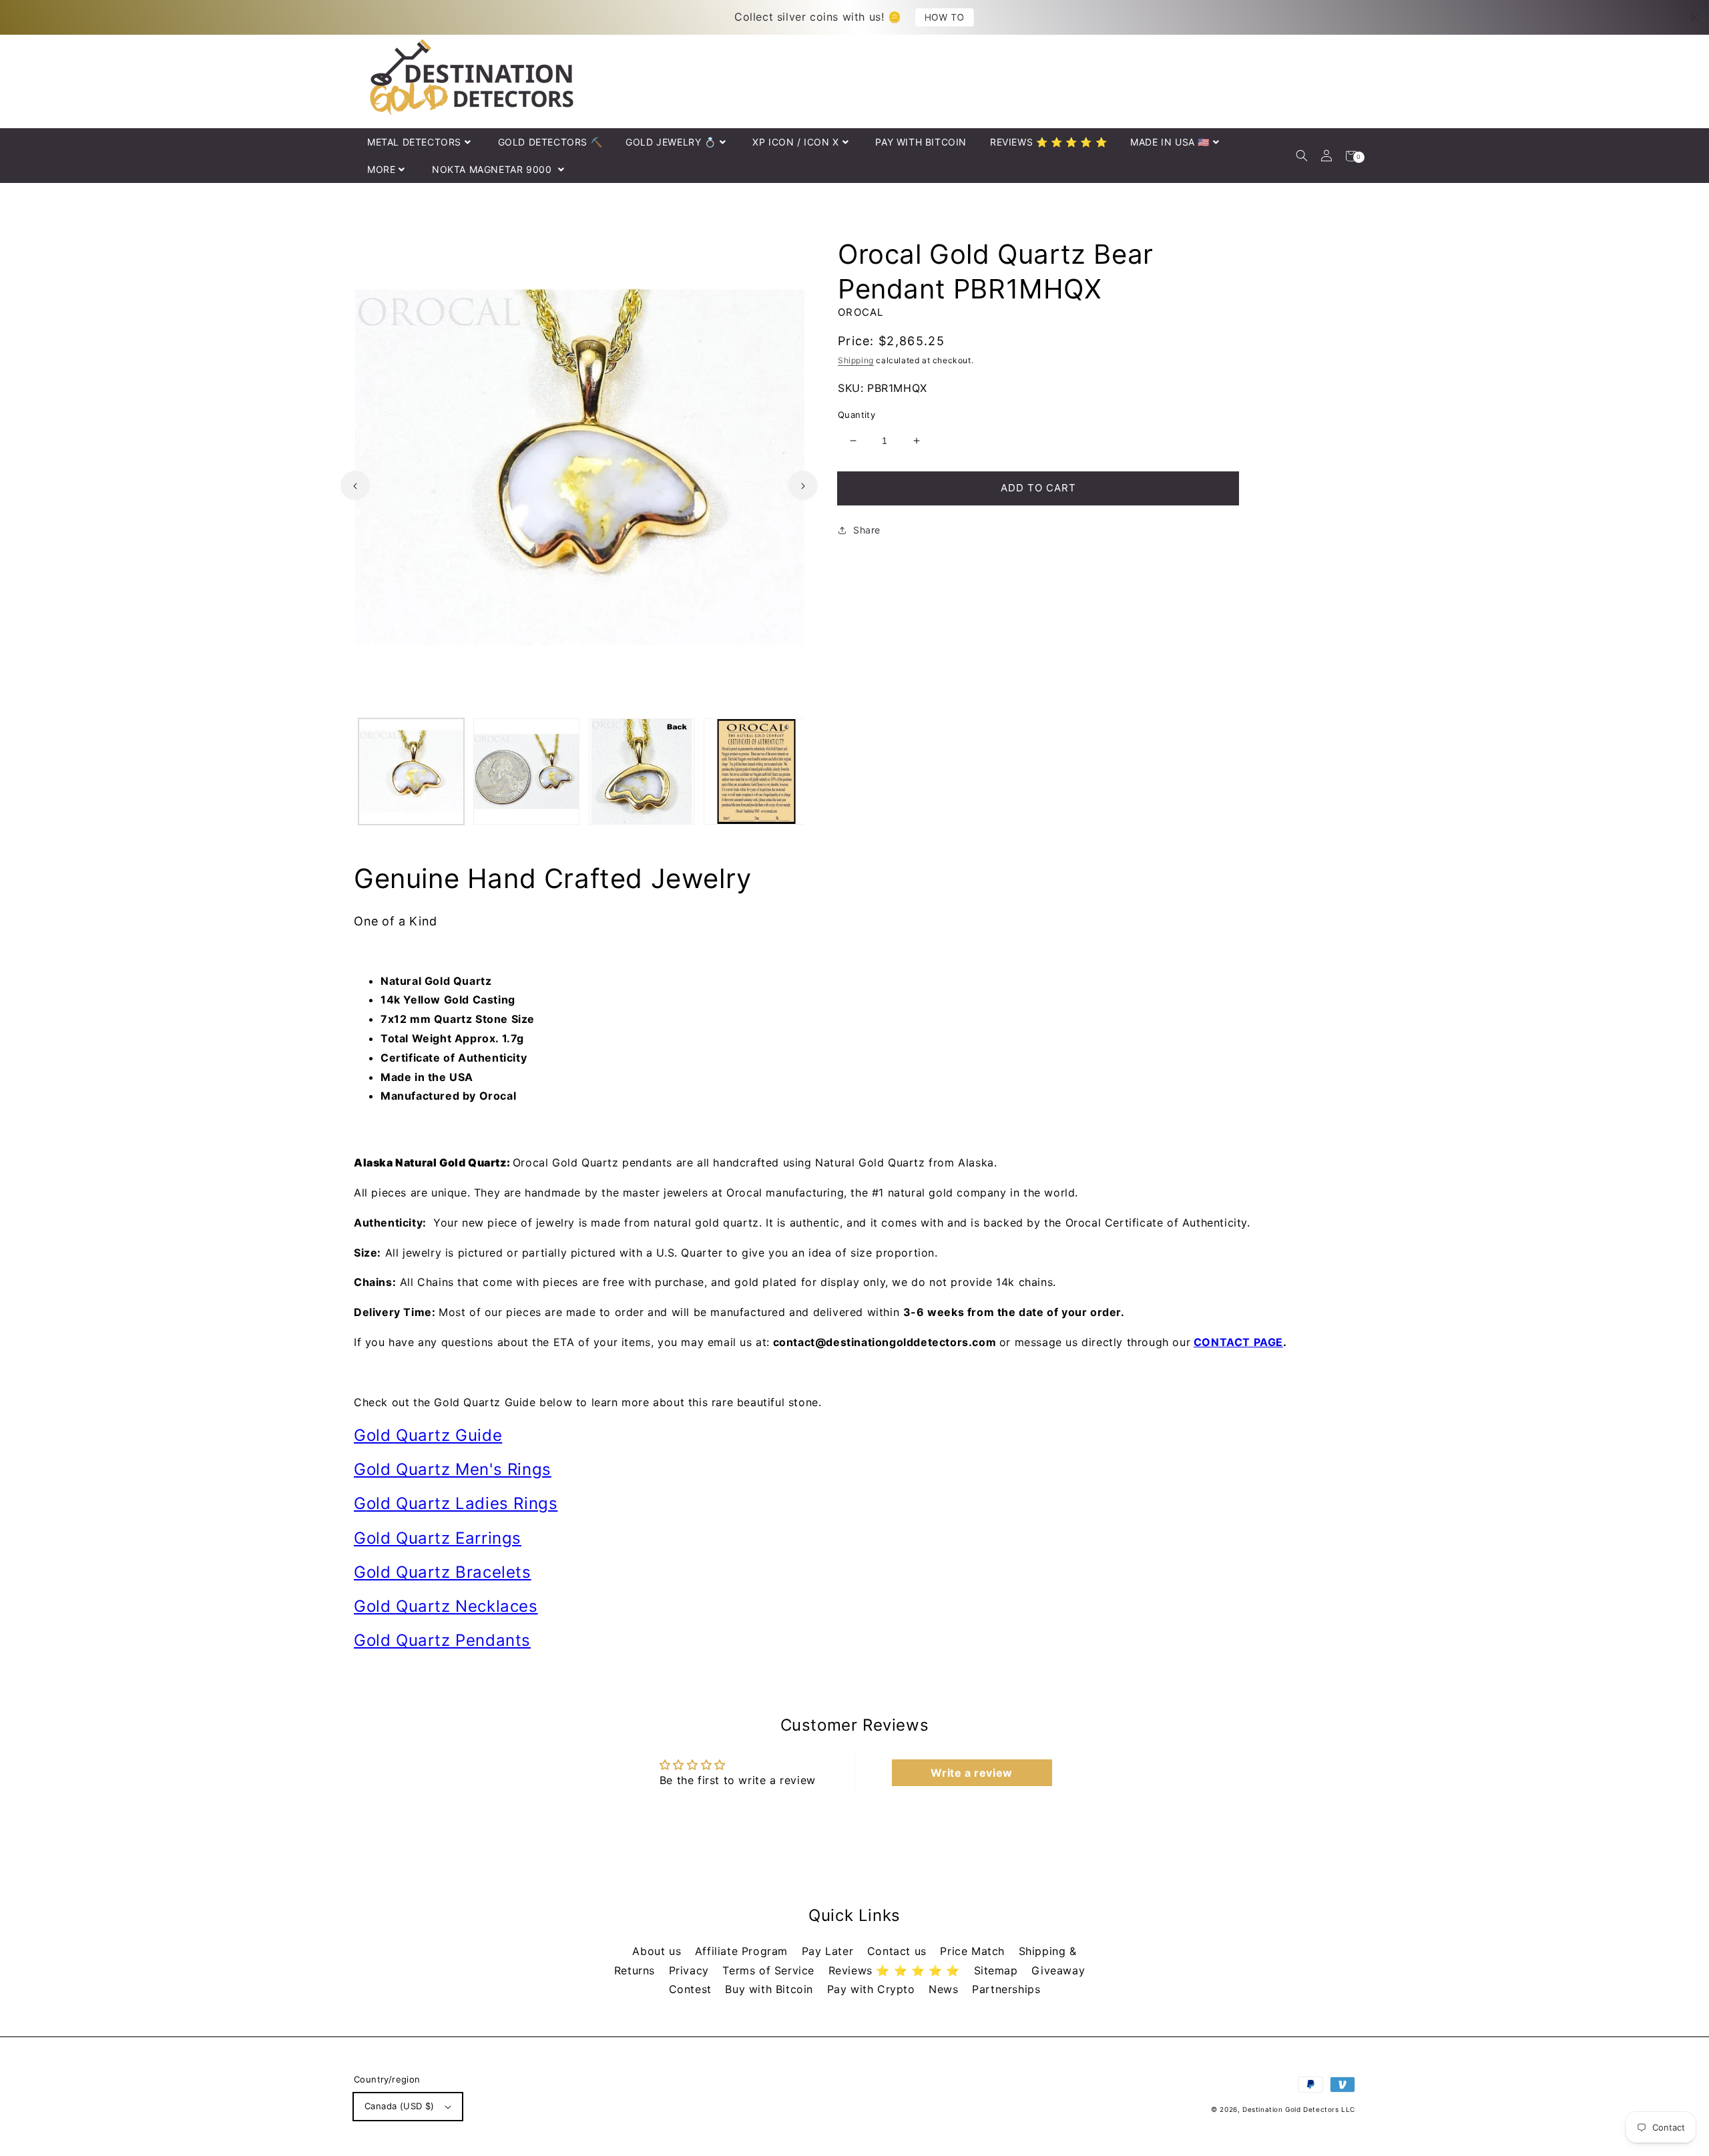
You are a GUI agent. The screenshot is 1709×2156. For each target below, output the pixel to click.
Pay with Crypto (873, 1989)
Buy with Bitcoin (771, 1989)
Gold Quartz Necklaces (446, 1606)
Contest (692, 1989)
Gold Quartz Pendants (442, 1640)
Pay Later (829, 1951)
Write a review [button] (971, 1773)
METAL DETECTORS (414, 142)
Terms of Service (770, 1970)
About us (658, 1951)
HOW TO (945, 17)
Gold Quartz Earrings (438, 1538)
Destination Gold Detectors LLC (1299, 2109)
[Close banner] (1694, 17)
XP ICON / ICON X (796, 142)
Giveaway (1058, 1970)
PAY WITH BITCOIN (921, 142)
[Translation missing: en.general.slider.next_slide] (803, 485)
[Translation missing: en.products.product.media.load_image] (411, 771)
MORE (381, 169)
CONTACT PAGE (1238, 1342)
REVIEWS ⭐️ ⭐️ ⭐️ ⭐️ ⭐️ (1048, 142)
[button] (1301, 156)
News (945, 1989)
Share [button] (867, 530)
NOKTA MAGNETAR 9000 (493, 169)
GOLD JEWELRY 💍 (671, 142)
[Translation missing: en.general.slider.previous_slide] (355, 485)
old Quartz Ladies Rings (462, 1503)
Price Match (974, 1951)
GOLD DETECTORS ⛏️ (550, 142)
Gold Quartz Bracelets (443, 1572)
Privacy (691, 1970)
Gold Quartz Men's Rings (453, 1469)
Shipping (856, 360)
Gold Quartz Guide (428, 1435)
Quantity (857, 415)
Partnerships (1006, 1989)
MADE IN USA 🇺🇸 (1170, 142)
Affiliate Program (743, 1951)
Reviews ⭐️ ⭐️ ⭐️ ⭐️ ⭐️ (896, 1970)
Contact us (899, 1951)
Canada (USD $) (400, 2106)
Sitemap (998, 1970)
